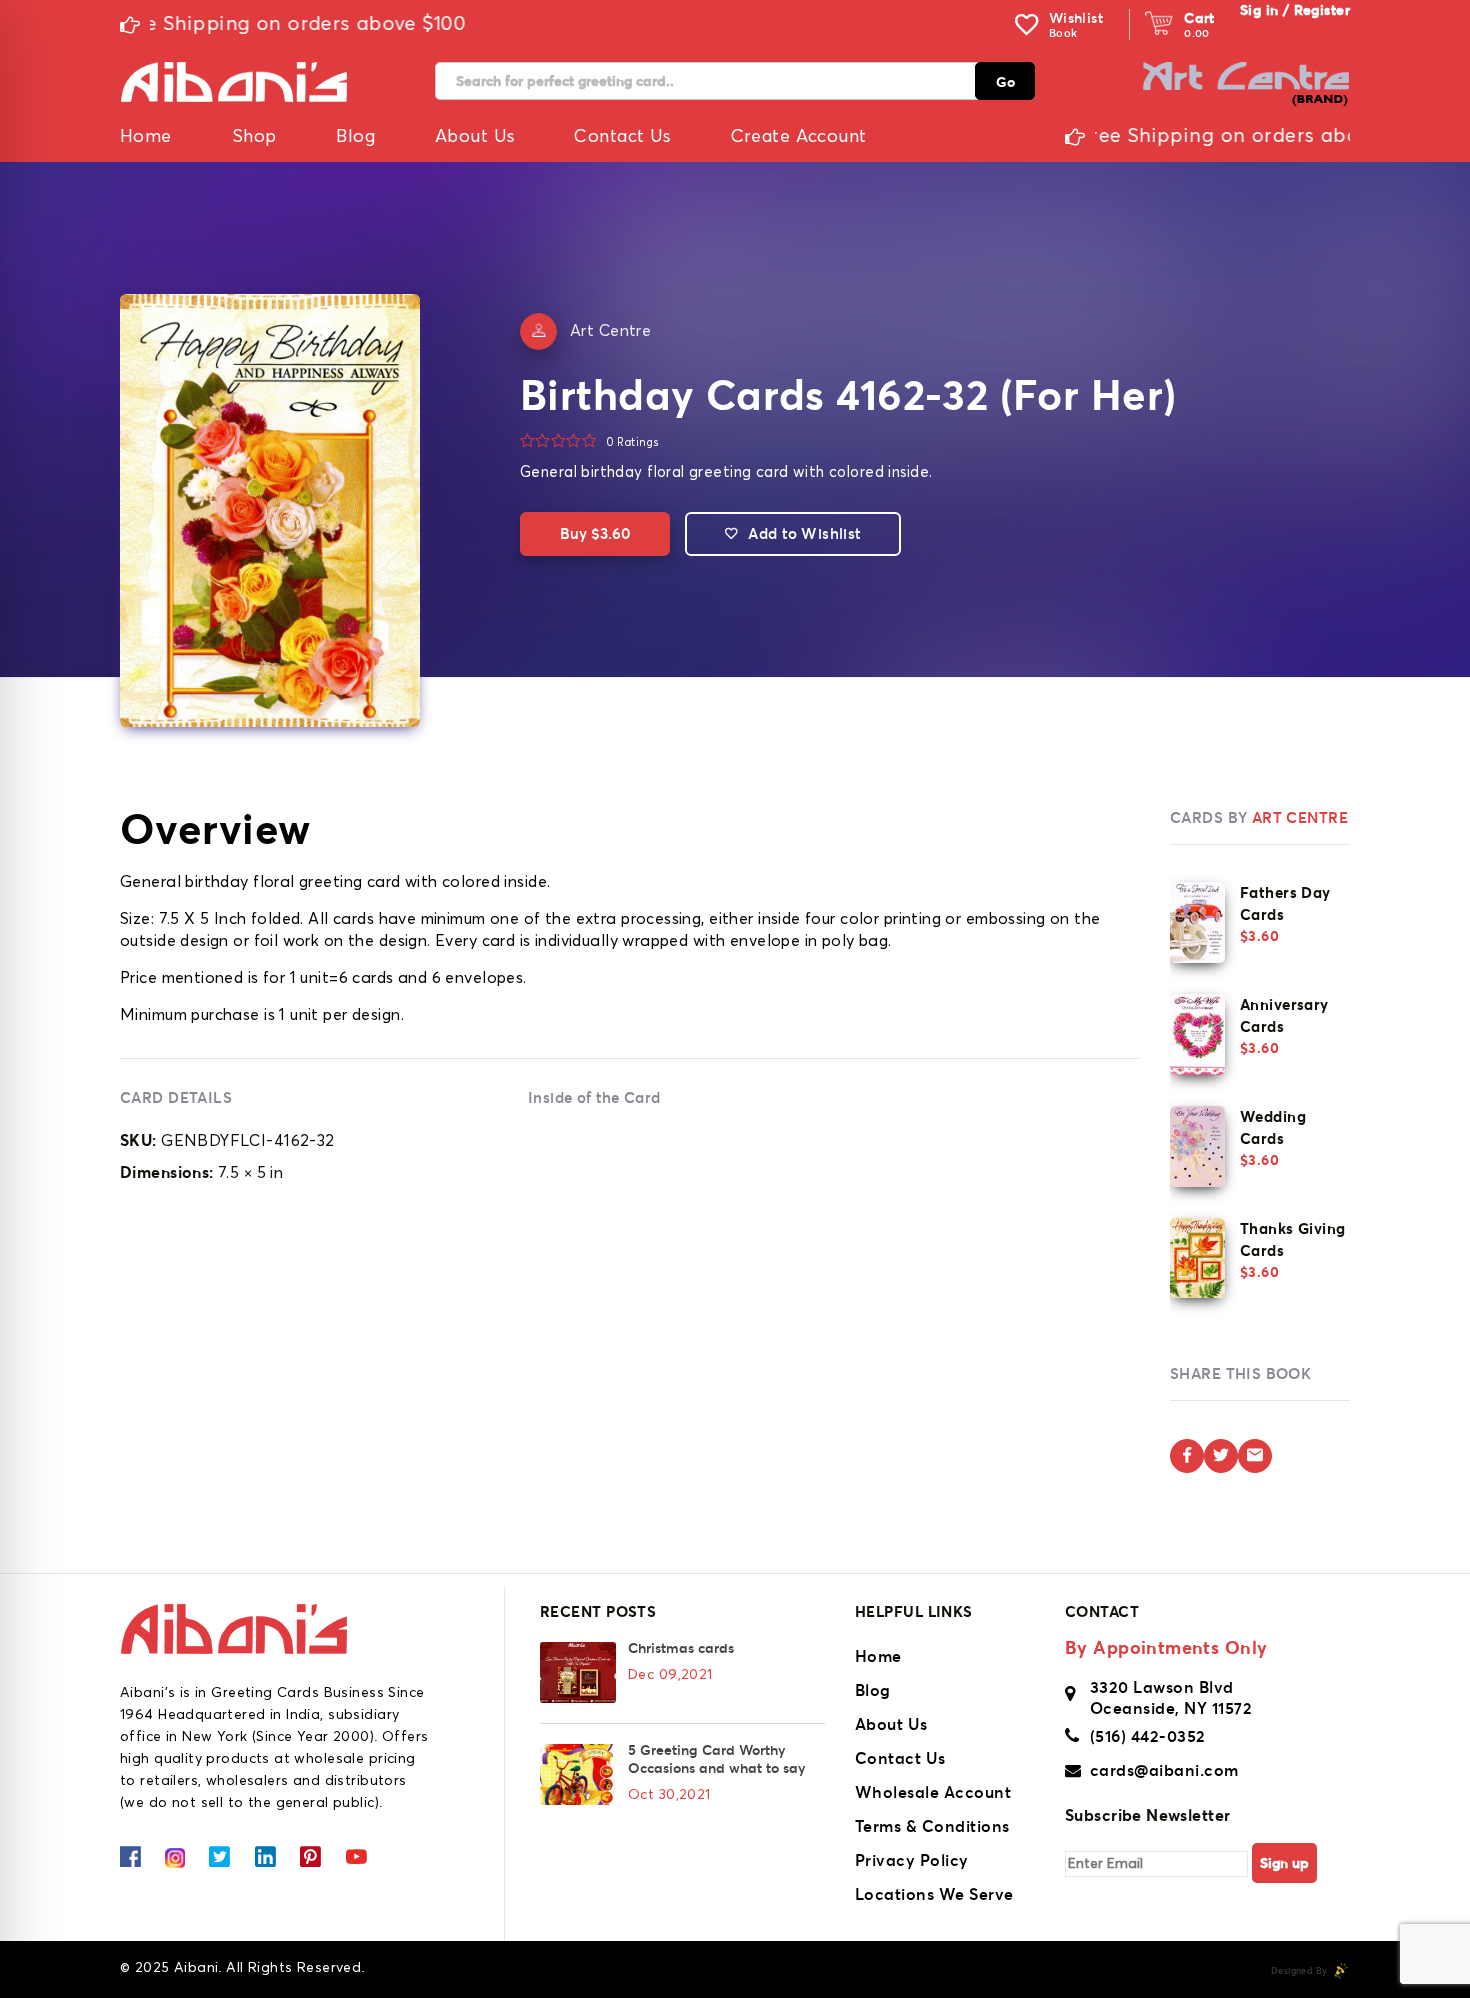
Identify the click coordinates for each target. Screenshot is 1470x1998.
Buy (595, 533)
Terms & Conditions (932, 1826)
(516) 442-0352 (1148, 1736)
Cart (1199, 18)
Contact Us (900, 1758)
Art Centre (610, 331)
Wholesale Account (933, 1792)
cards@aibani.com (1164, 1770)
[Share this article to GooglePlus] (1255, 1456)
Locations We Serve (934, 1894)
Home (878, 1656)
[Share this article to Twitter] (1221, 1456)
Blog (873, 1690)
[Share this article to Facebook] (1187, 1456)
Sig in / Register (1295, 10)
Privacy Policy (912, 1860)
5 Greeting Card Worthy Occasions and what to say (716, 1759)
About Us (891, 1724)
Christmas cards (681, 1648)
